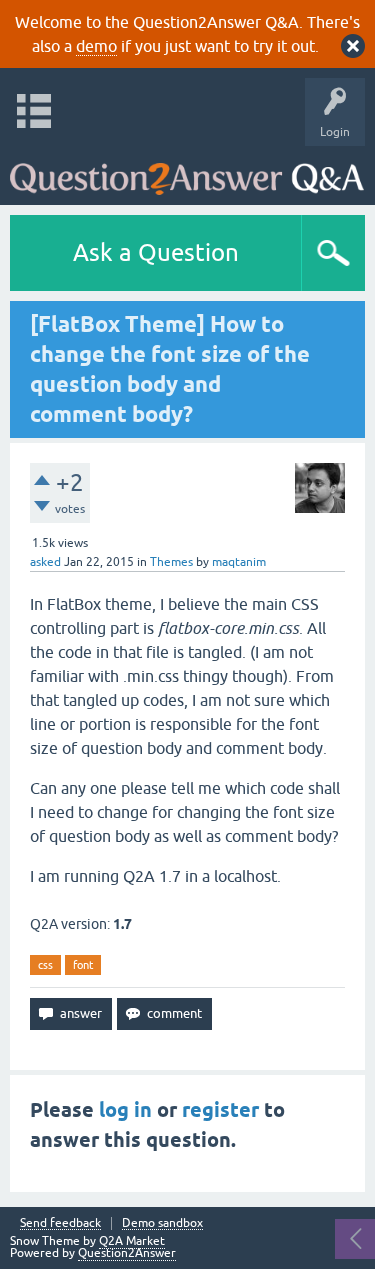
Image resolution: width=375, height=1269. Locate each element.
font (83, 965)
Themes (171, 562)
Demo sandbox (162, 1223)
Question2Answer (127, 1253)
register (220, 1110)
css (45, 965)
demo (96, 46)
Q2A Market (132, 1241)
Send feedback (60, 1223)
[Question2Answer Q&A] (187, 170)
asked (45, 562)
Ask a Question (156, 252)
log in (125, 1110)
